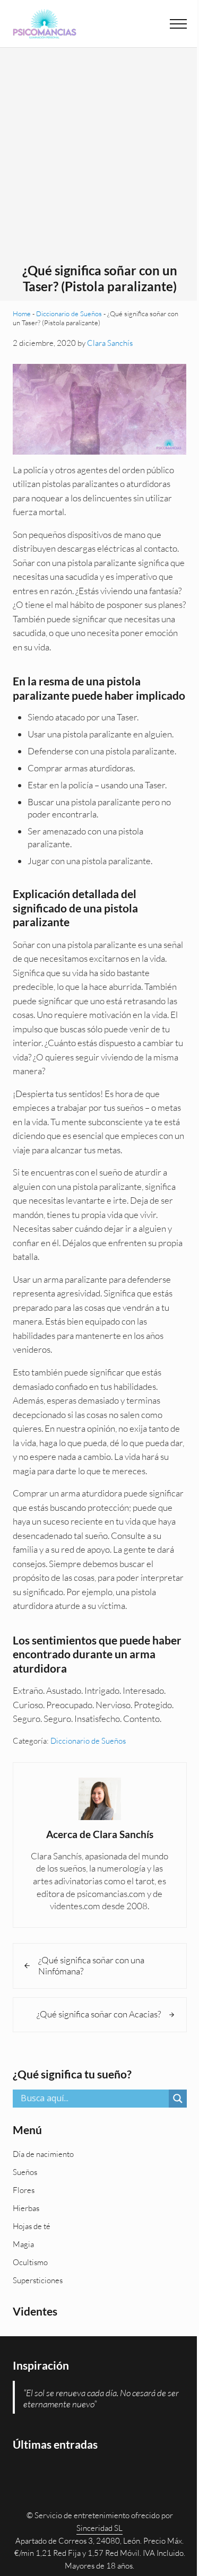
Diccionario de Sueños (69, 314)
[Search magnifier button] (178, 2099)
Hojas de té (32, 2226)
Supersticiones (38, 2280)
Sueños (25, 2172)
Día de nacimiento (43, 2154)
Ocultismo (30, 2262)
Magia (23, 2244)
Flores (24, 2190)
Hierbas (26, 2208)
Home (22, 314)
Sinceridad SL (99, 2528)
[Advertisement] (99, 158)
